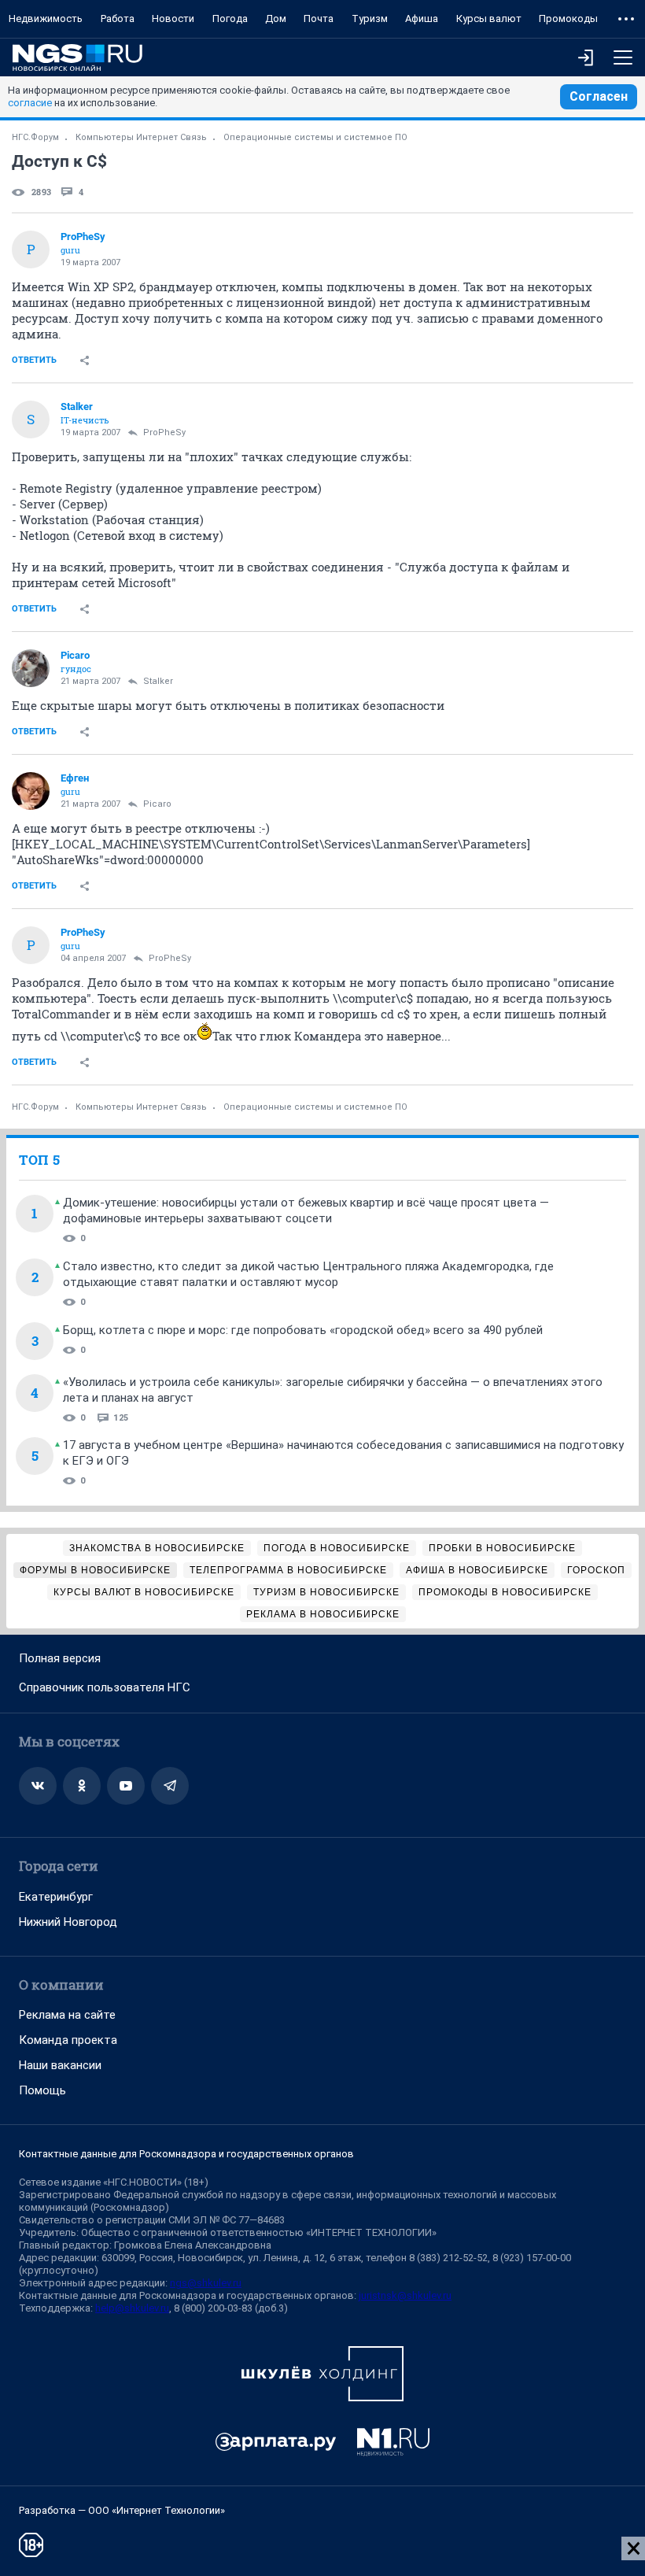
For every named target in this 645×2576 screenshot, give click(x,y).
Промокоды (568, 18)
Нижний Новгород (68, 1922)
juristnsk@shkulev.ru (405, 2295)
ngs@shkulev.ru (206, 2283)
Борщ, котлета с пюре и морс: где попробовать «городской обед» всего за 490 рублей (303, 1330)
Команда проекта (68, 2040)
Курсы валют (489, 18)
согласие (30, 103)
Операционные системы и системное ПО (315, 137)
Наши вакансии (60, 2065)
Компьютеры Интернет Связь (141, 137)
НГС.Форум (35, 137)
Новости (173, 18)
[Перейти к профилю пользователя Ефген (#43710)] (31, 791)
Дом (276, 18)
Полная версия (60, 1658)
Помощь (42, 2090)
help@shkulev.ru (132, 2308)
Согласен (599, 96)
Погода (230, 18)
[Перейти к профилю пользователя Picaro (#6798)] (31, 668)
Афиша (422, 18)
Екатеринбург (56, 1897)
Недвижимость (46, 18)
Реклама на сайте (67, 2015)
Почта (319, 18)
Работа (118, 18)
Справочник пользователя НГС (105, 1687)
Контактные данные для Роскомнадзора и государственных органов (186, 2154)
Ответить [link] (34, 360)
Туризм (370, 18)
